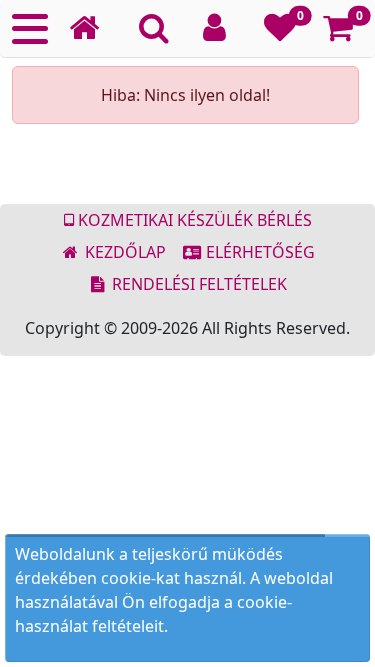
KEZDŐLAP (123, 252)
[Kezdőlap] (92, 28)
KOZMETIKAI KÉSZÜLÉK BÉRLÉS (193, 220)
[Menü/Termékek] (30, 29)
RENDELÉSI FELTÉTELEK (197, 284)
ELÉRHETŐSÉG (258, 252)
